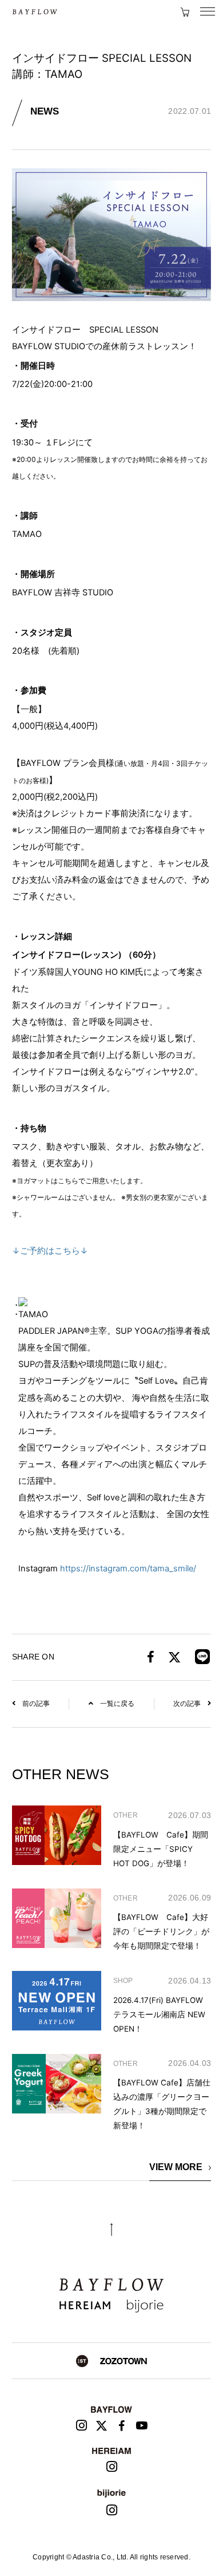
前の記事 (36, 1704)
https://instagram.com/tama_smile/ (128, 1568)
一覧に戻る (117, 1704)
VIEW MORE (176, 2167)
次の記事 (187, 1704)
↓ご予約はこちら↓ (50, 1251)
